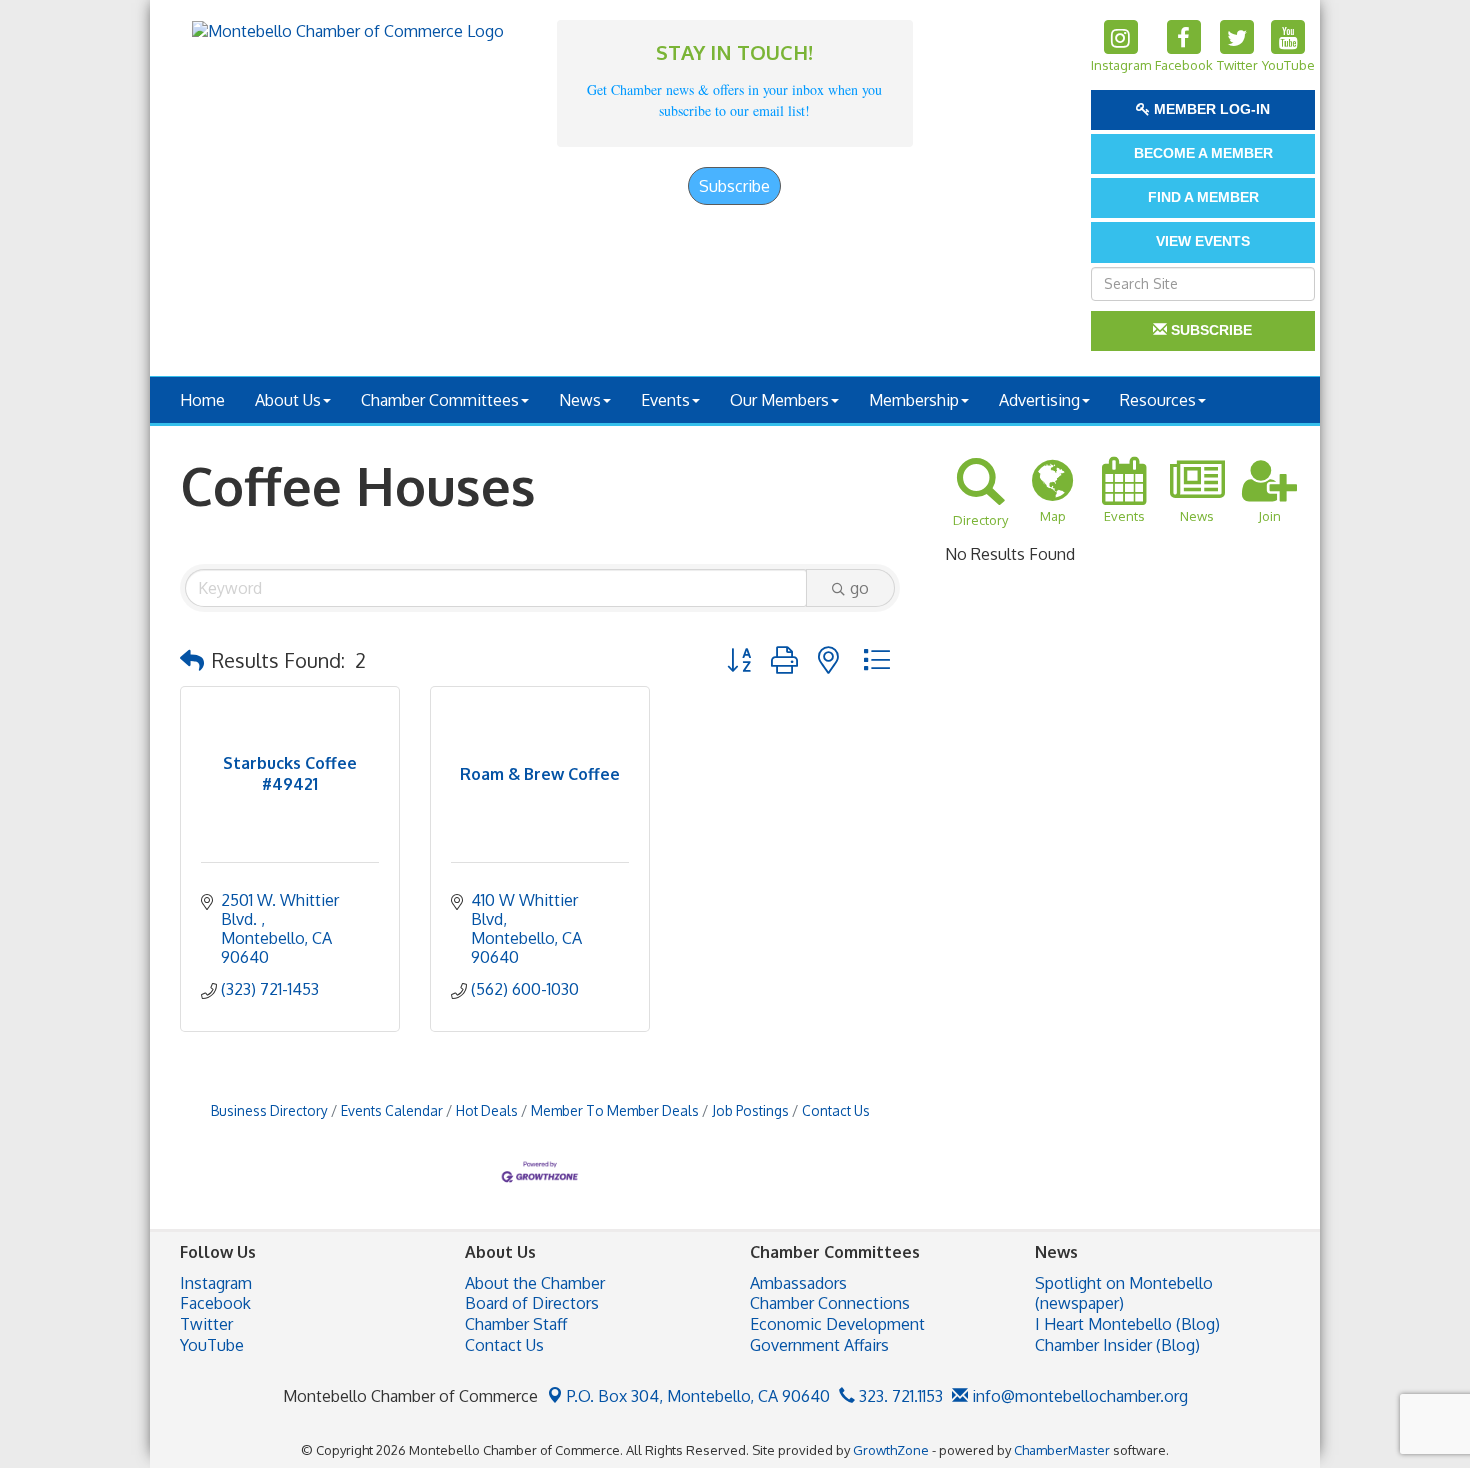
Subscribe (734, 186)
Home (202, 400)
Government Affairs (819, 1345)
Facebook (215, 1303)
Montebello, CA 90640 (698, 1396)
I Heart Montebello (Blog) (1127, 1324)
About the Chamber (535, 1283)
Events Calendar (392, 1110)
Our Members (779, 400)
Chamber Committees (440, 400)
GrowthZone (891, 1450)
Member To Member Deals (615, 1110)
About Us (288, 400)
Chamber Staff (516, 1324)
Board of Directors (532, 1303)
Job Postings (750, 1110)
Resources (1158, 400)
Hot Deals (487, 1110)
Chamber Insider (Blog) (1117, 1345)
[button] (192, 660)
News (580, 400)
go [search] (859, 588)
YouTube (212, 1345)
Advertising (1039, 400)
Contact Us (836, 1110)
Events (665, 400)
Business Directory (269, 1110)
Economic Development (837, 1324)
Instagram (216, 1283)
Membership (914, 400)
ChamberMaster (1062, 1450)
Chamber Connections (830, 1303)
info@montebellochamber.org (1078, 1396)
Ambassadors (798, 1283)
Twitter (206, 1324)
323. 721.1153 (899, 1396)
